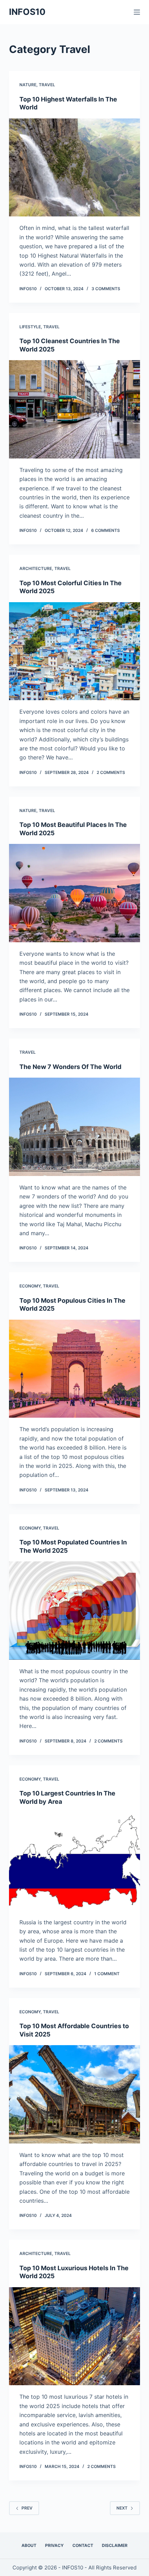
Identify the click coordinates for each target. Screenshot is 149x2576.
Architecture (36, 568)
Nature (28, 85)
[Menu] (137, 12)
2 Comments (111, 772)
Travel (47, 85)
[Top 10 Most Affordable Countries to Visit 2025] (74, 2094)
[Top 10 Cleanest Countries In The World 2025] (74, 409)
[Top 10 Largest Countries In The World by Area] (74, 1862)
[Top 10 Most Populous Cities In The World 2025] (74, 1369)
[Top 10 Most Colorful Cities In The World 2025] (74, 651)
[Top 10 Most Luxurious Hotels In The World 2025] (74, 2336)
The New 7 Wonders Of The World (70, 1067)
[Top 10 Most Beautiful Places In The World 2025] (74, 893)
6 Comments (106, 530)
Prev (27, 2508)
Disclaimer (115, 2545)
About (29, 2545)
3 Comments (106, 289)
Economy (30, 1286)
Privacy (54, 2545)
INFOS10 (27, 12)
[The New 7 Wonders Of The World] (74, 1127)
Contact (83, 2545)
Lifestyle (30, 327)
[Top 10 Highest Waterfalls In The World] (74, 168)
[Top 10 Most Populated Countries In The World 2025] (74, 1611)
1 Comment (107, 1974)
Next (122, 2508)
